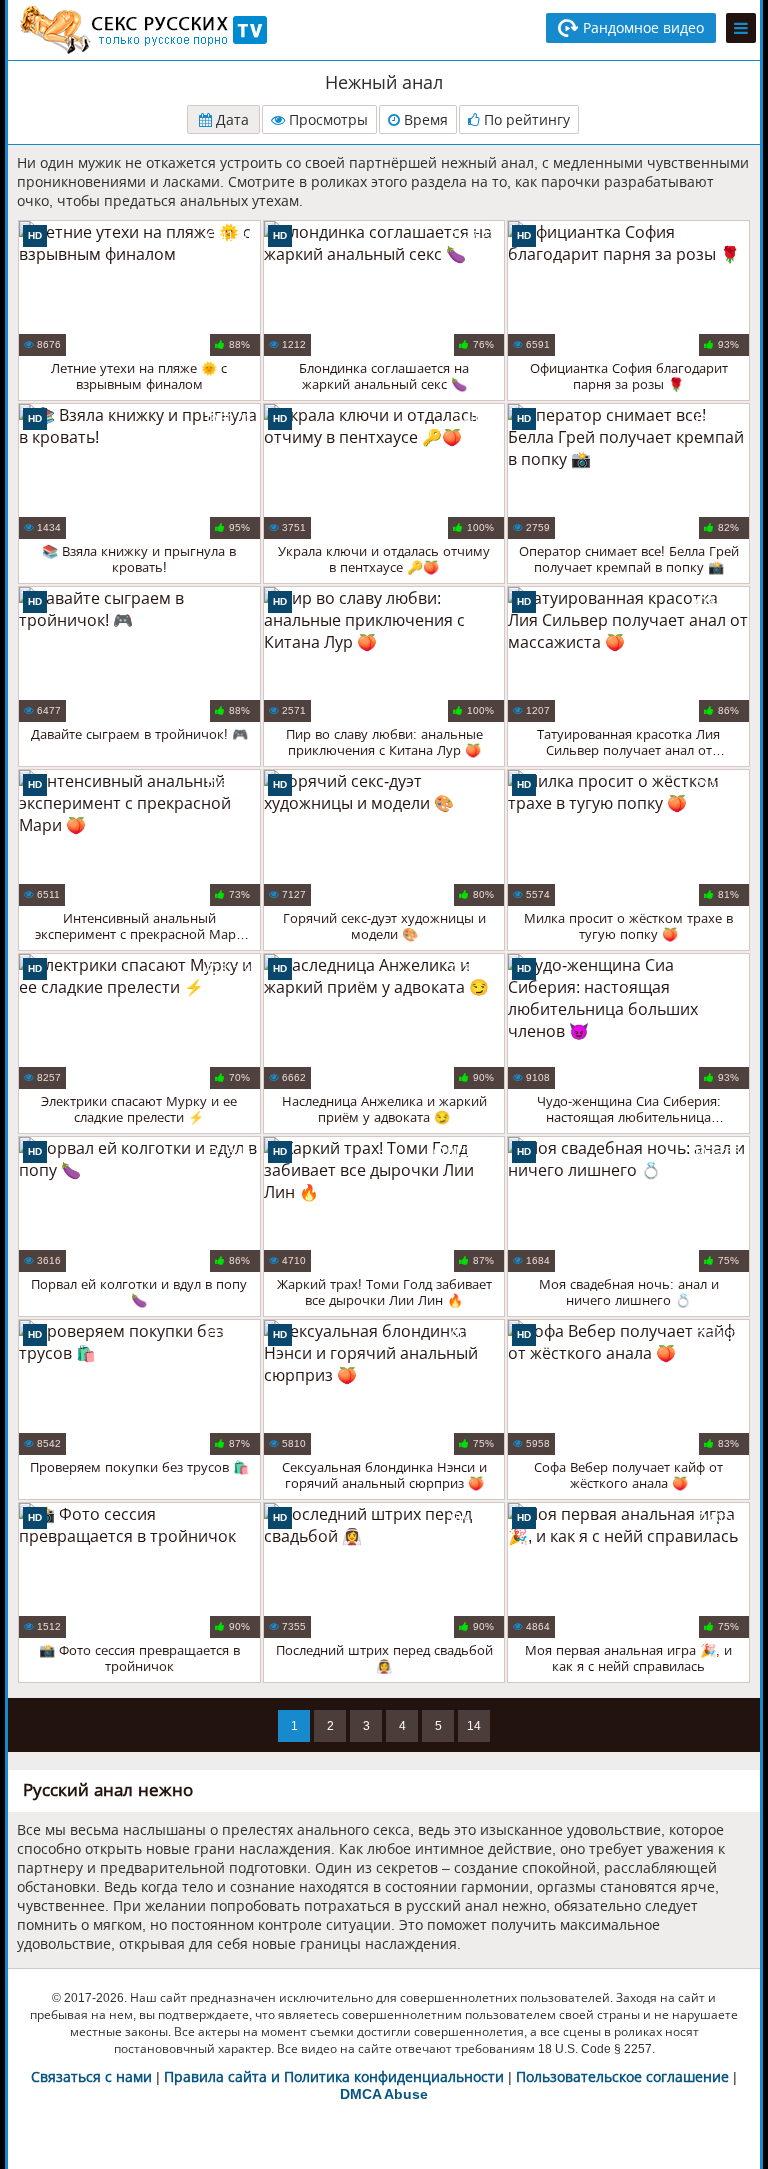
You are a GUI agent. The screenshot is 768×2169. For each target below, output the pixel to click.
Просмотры (326, 120)
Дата (230, 120)
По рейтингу (525, 120)
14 (474, 1726)
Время (424, 120)
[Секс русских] (142, 30)
